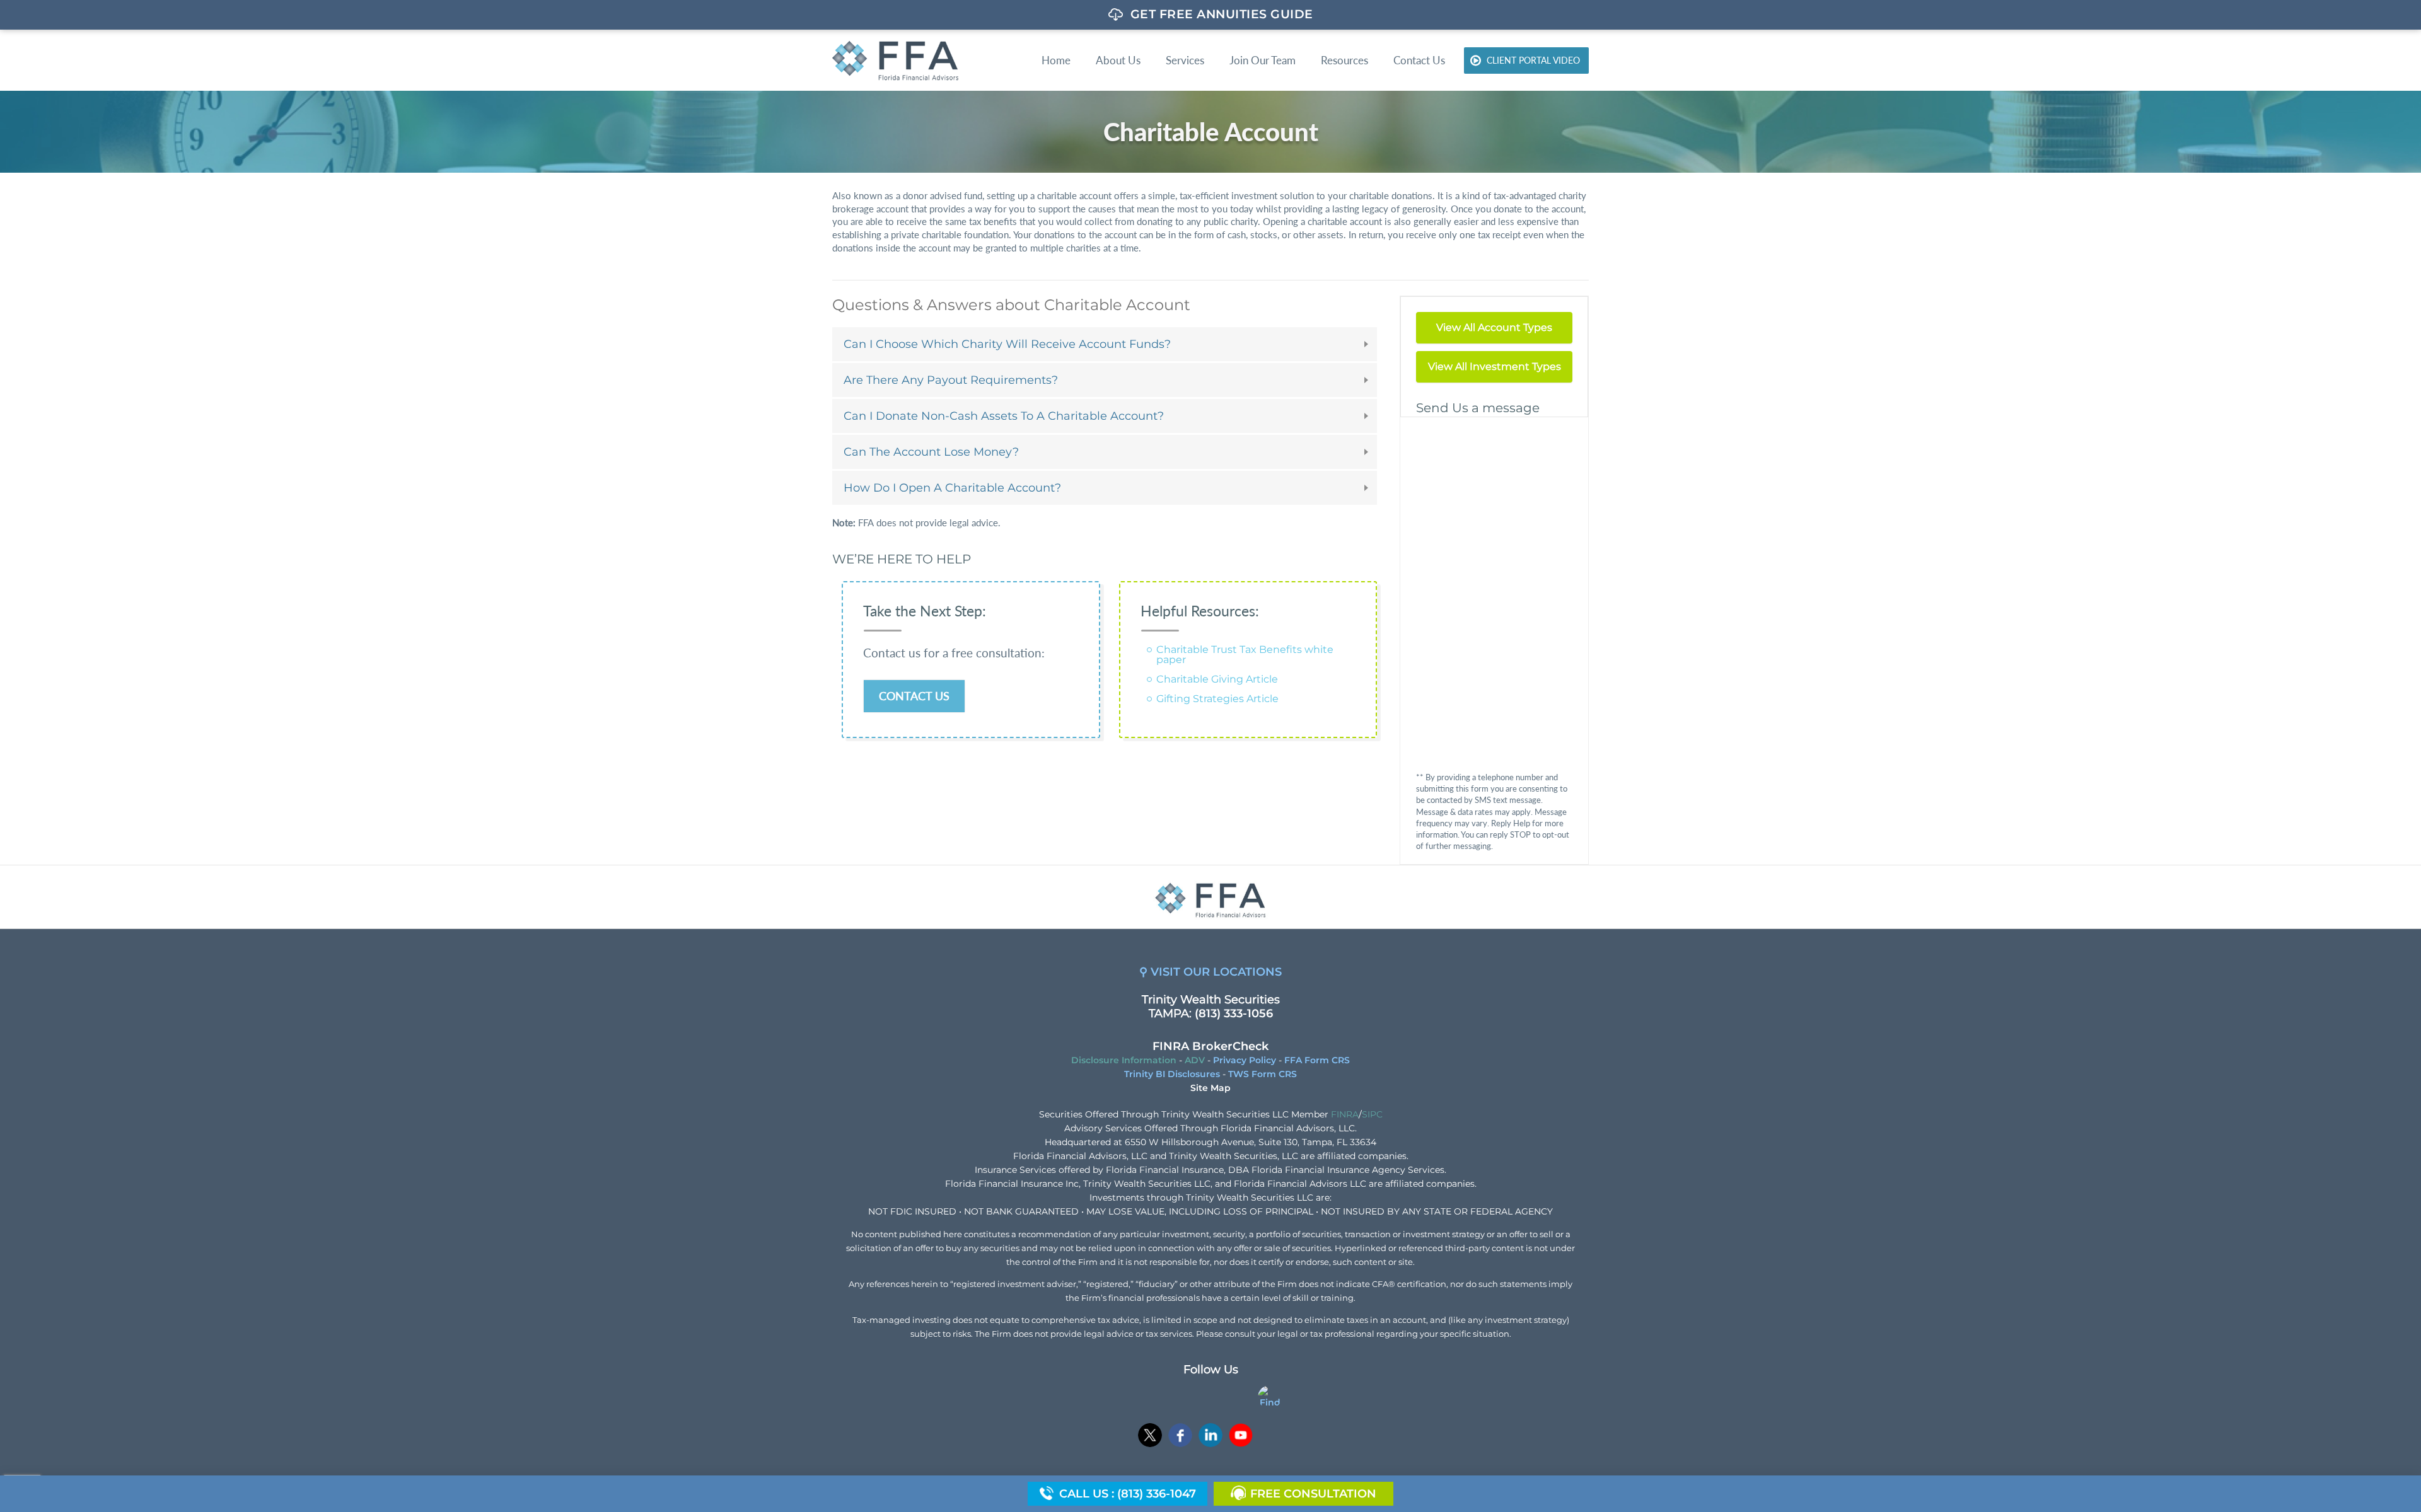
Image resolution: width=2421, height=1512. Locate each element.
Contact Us (1419, 60)
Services (1185, 60)
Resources (1344, 60)
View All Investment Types (1495, 366)
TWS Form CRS (1263, 1074)
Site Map (1210, 1088)
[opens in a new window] (1150, 1437)
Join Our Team (1263, 60)
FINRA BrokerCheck (1210, 1046)
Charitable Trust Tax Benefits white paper (1245, 655)
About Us (1118, 60)
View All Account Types (1494, 327)
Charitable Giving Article (1217, 679)
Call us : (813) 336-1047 (1128, 1494)
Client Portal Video (1533, 60)
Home (1056, 60)
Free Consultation (1313, 1494)
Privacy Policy (1245, 1060)
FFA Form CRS (1317, 1060)
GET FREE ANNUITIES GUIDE (1222, 14)
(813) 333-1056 (1234, 1013)
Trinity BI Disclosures (1172, 1074)
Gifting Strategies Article (1217, 699)
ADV (1195, 1060)
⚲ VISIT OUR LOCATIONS (1210, 972)
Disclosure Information (1124, 1060)
